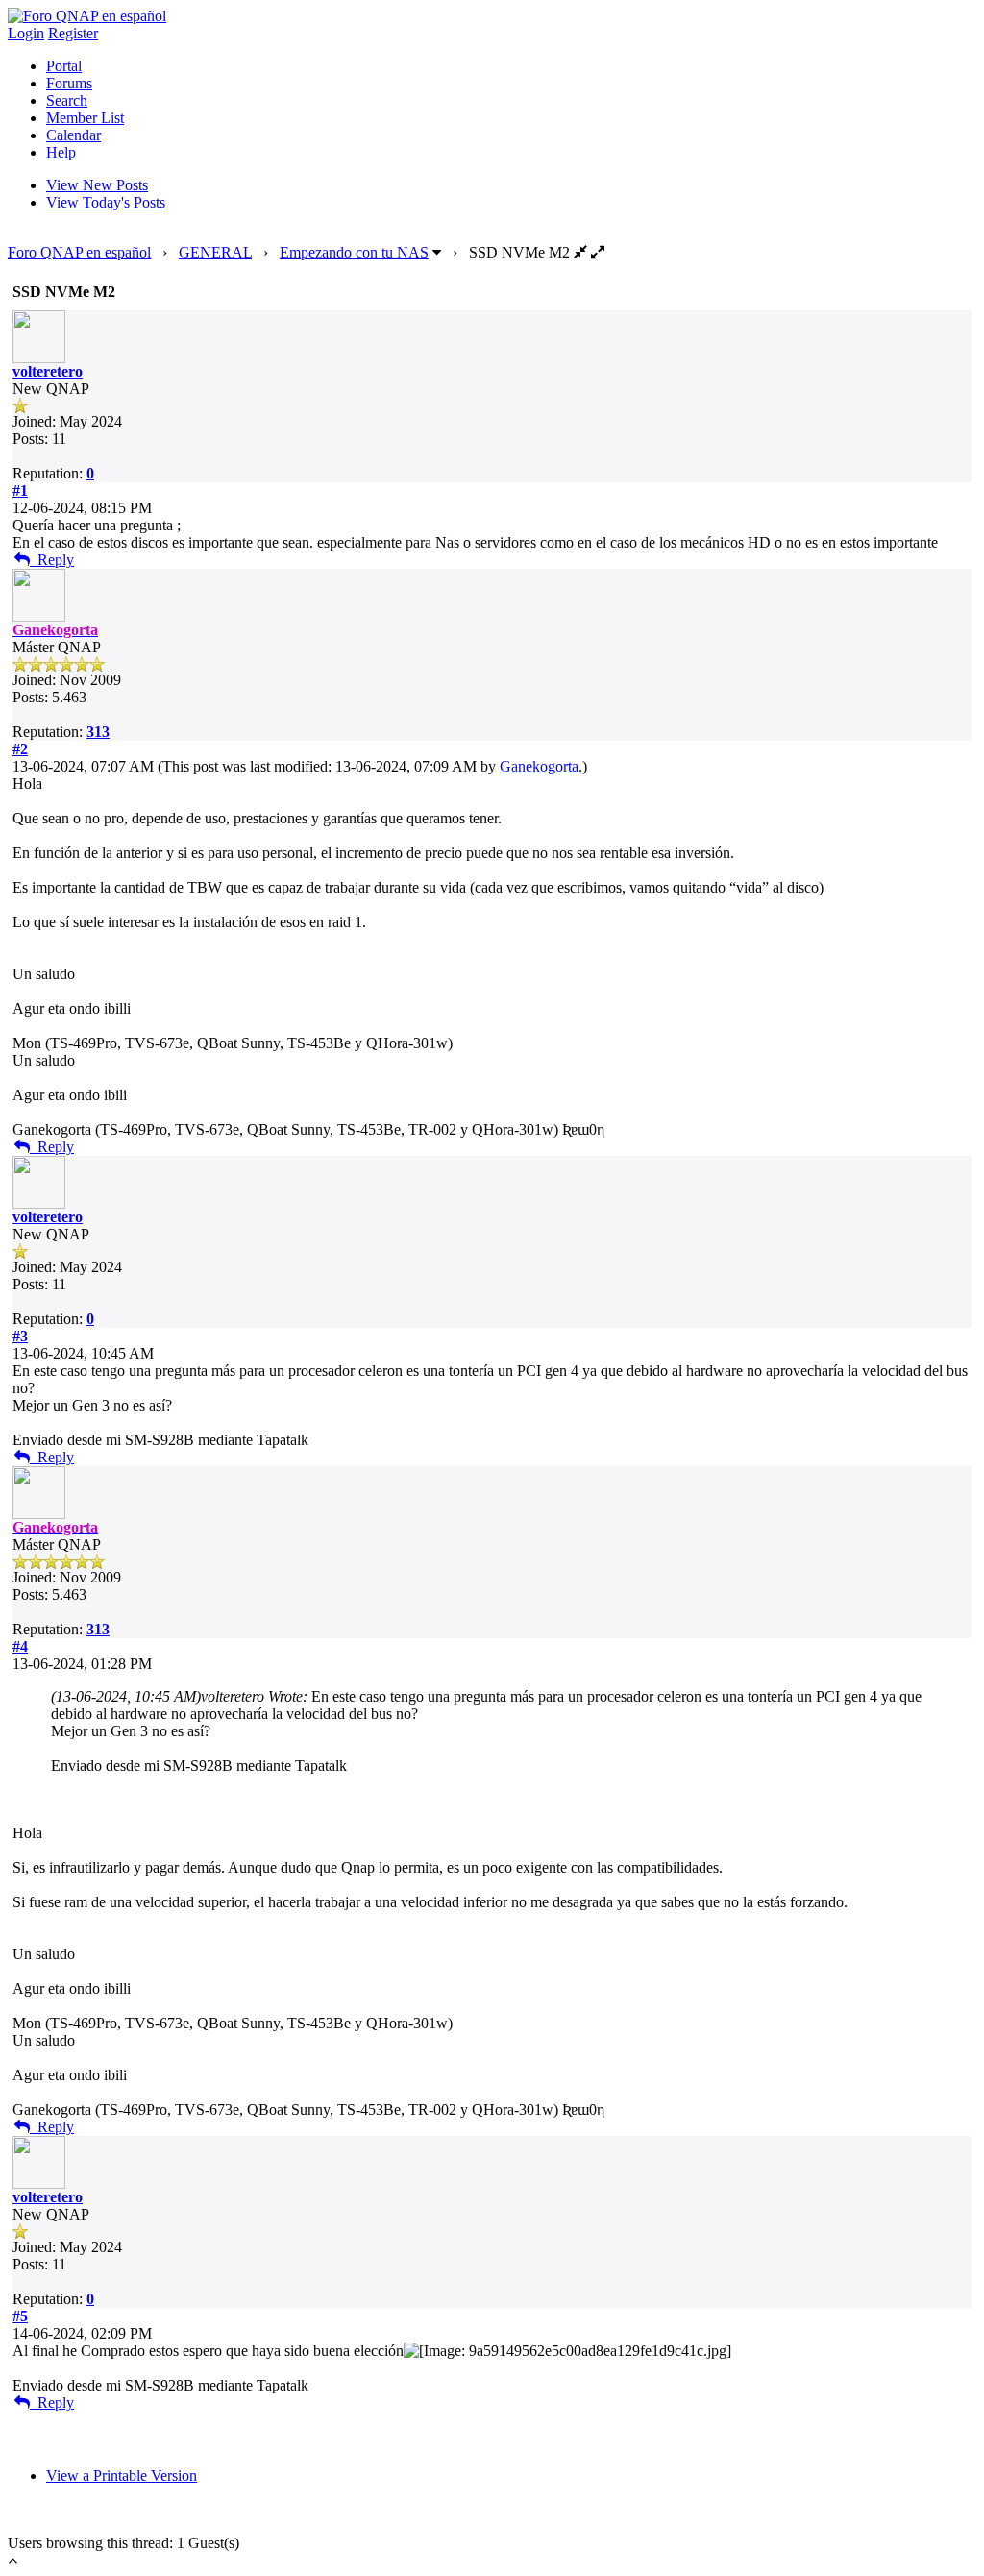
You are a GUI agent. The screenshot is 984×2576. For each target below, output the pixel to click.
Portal (64, 66)
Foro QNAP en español (79, 252)
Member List (85, 118)
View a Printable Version (122, 2476)
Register (73, 33)
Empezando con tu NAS (354, 252)
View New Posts (97, 185)
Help (61, 152)
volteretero (48, 371)
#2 (20, 749)
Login (26, 33)
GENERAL (215, 252)
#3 (20, 1336)
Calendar (74, 135)
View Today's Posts (106, 202)
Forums (69, 83)
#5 (20, 2316)
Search (67, 100)
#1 (20, 491)
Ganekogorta (539, 766)
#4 (20, 1646)
